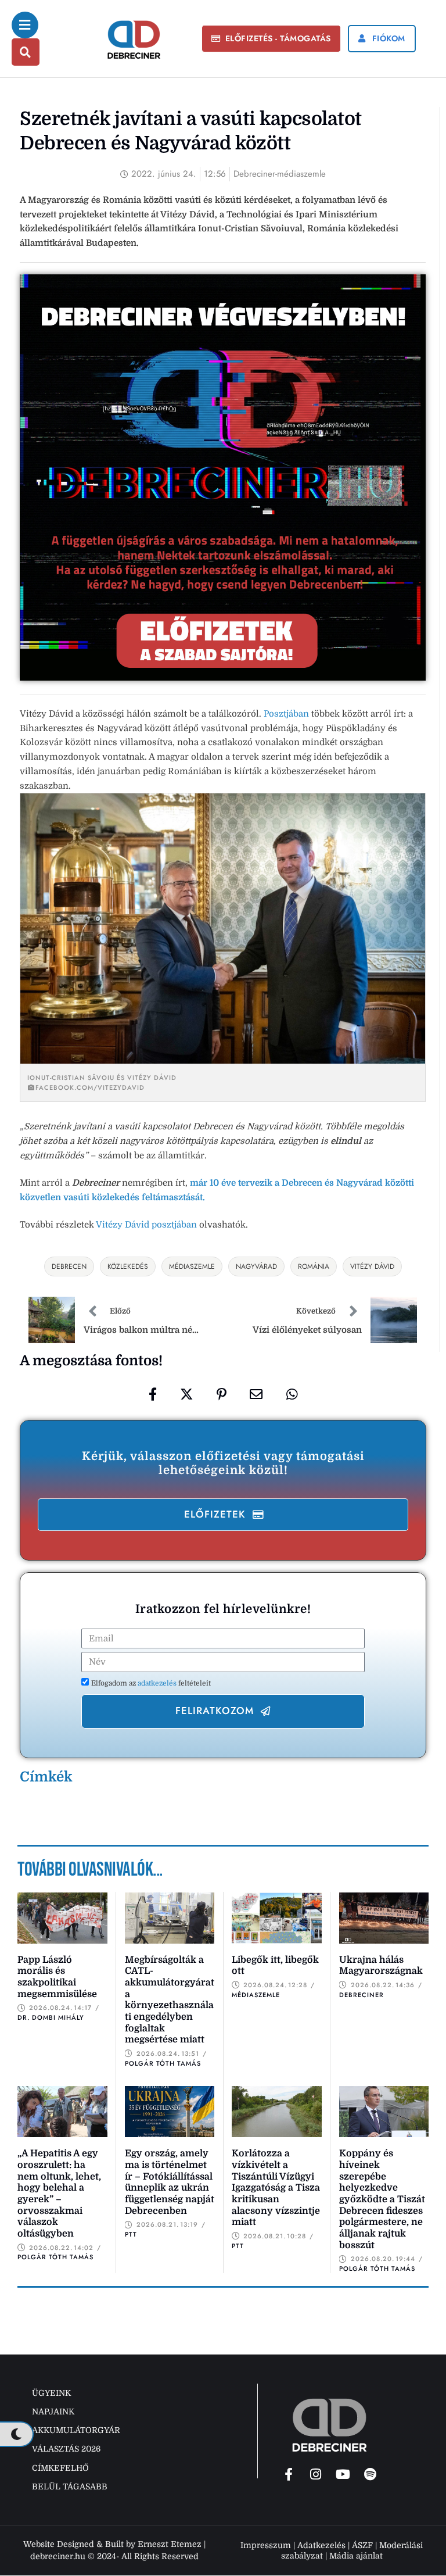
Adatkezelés (321, 2545)
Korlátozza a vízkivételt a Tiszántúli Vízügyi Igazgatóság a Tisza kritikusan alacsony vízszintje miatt (276, 2188)
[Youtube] (343, 2474)
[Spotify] (371, 2474)
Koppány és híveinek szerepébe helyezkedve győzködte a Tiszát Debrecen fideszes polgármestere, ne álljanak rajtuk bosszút (382, 2199)
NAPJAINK (53, 2412)
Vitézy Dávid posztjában (146, 1225)
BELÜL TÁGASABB (70, 2486)
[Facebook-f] (289, 2474)
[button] (271, 39)
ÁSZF (362, 2545)
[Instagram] (316, 2474)
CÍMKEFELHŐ (60, 2468)
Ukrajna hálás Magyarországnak (381, 1966)
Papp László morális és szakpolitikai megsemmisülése (57, 1977)
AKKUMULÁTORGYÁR (76, 2430)
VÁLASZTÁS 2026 (66, 2449)
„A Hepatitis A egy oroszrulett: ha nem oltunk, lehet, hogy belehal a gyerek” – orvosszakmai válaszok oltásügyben (59, 2194)
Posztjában (287, 714)
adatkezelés (158, 1683)
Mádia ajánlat (356, 2556)
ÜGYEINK (51, 2393)
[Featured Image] (62, 1918)
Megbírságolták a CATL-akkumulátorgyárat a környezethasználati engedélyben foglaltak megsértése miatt (170, 2000)
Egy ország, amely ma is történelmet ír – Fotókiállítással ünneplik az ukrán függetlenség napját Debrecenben (170, 2182)
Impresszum (266, 2545)
